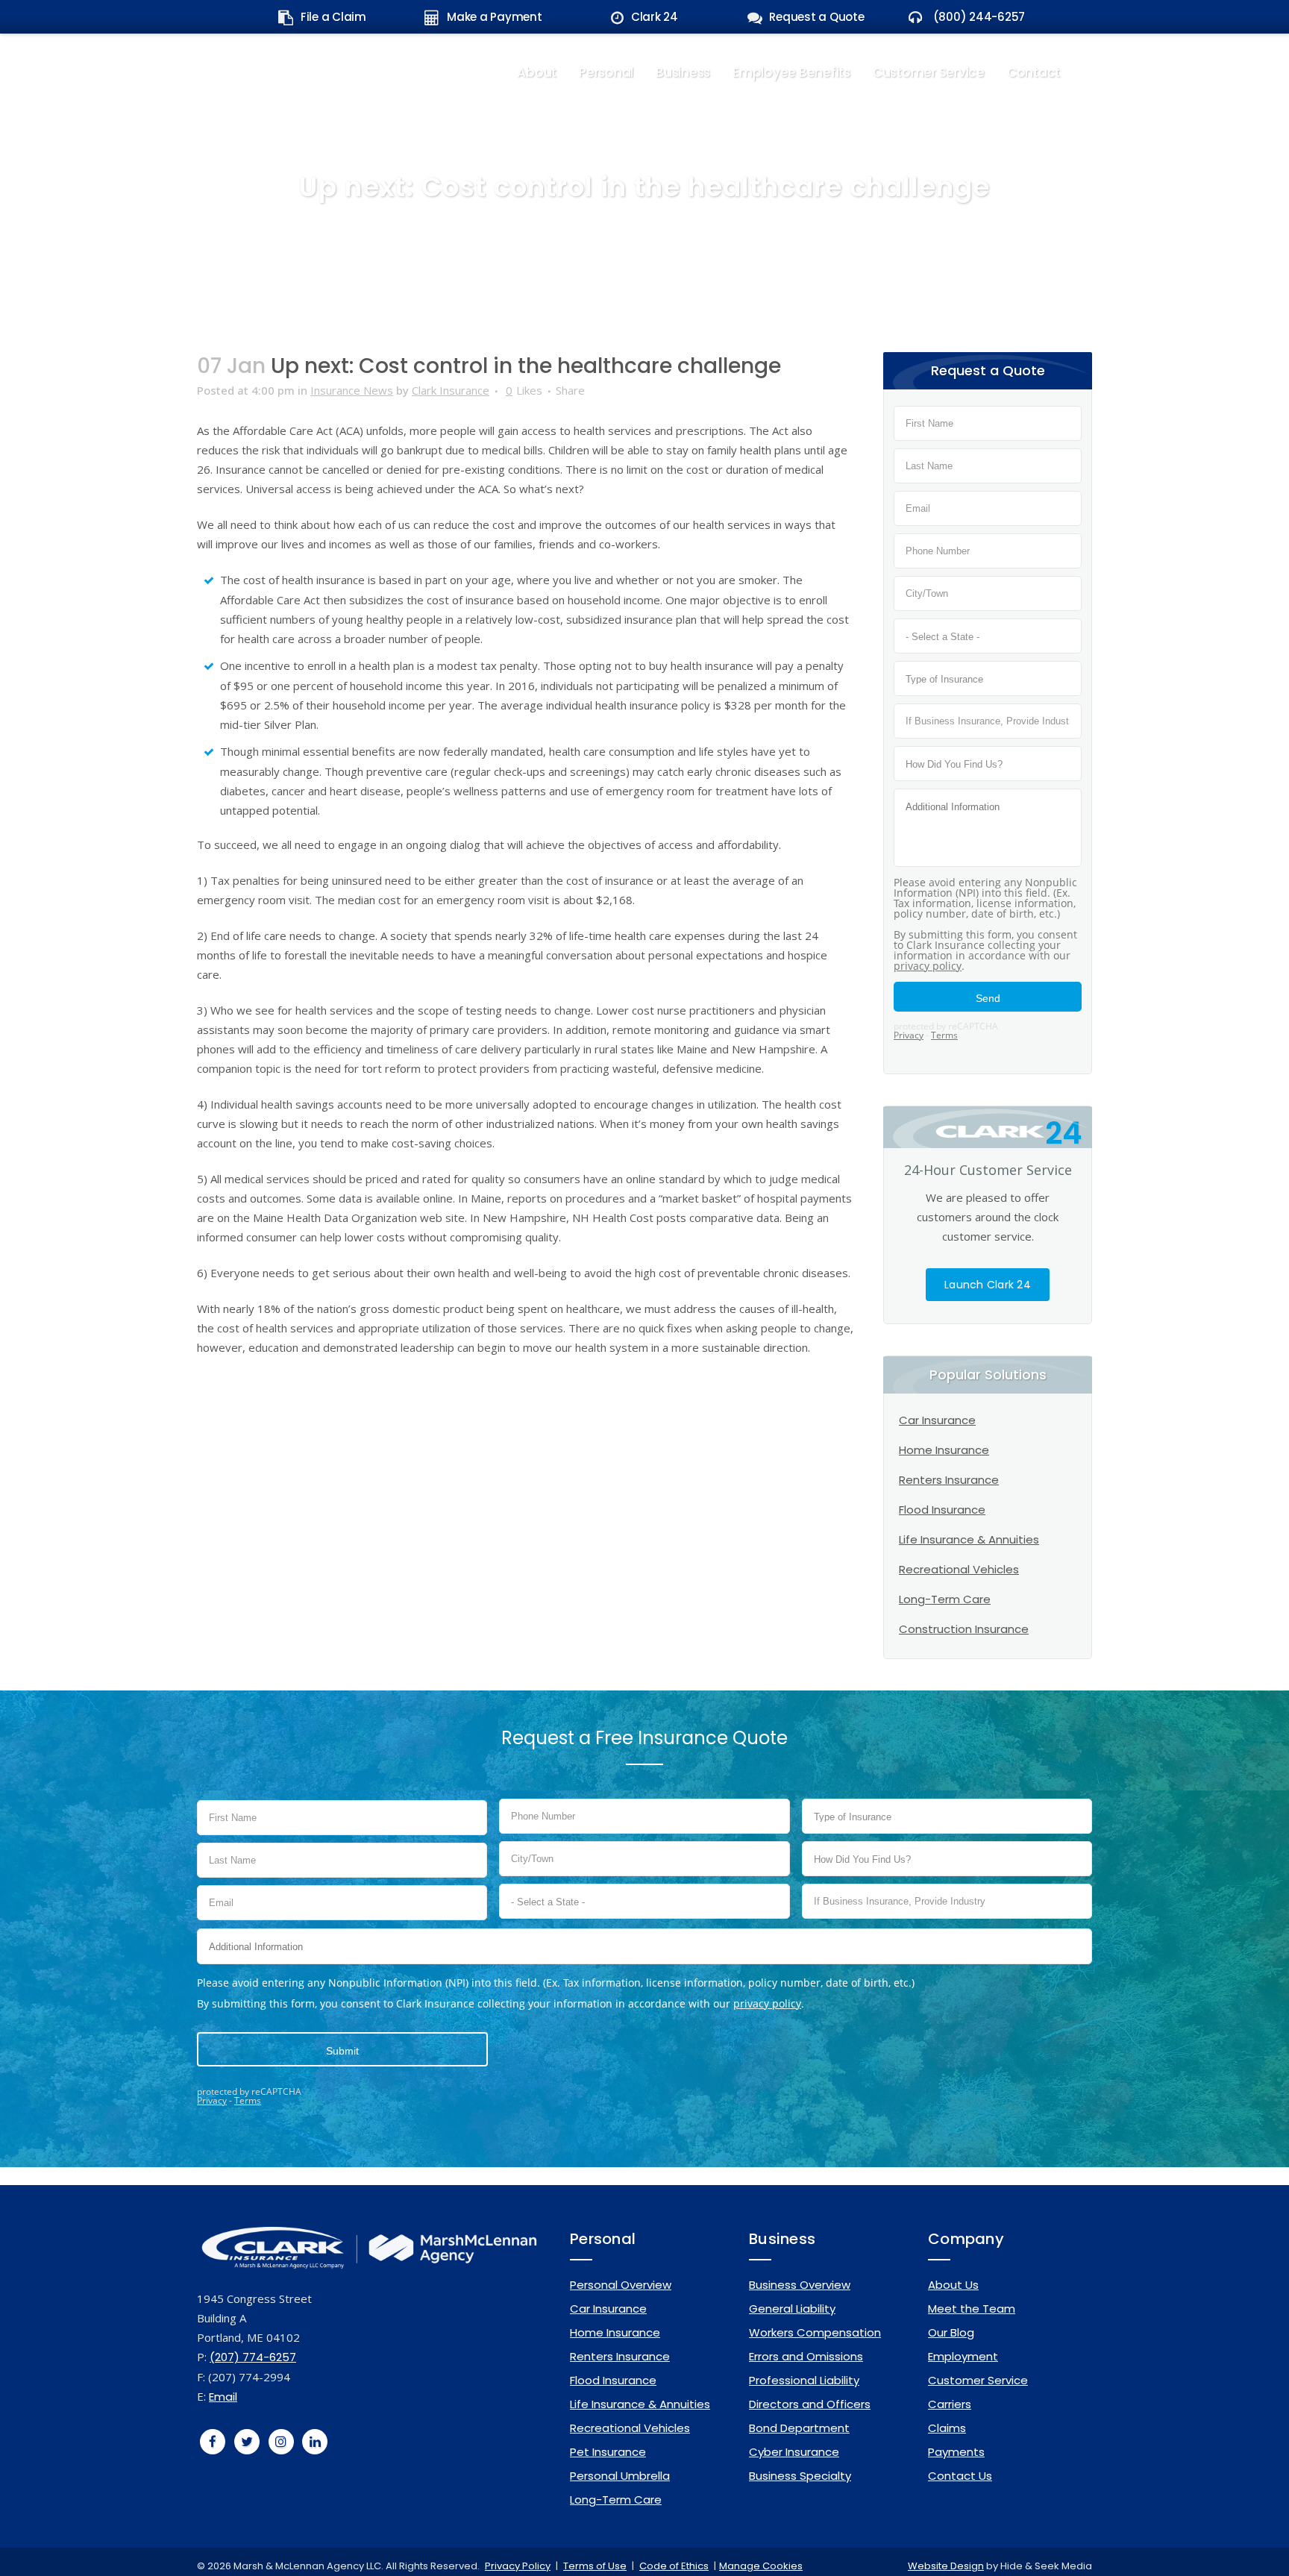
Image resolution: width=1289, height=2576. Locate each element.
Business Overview (800, 2285)
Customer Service (978, 2380)
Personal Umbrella (620, 2476)
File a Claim (333, 17)
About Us (953, 2285)
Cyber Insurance (794, 2452)
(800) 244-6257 (978, 17)
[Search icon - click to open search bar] (1082, 70)
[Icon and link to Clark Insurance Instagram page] (281, 2441)
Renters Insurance (949, 1480)
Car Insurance (937, 1420)
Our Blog (951, 2332)
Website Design (946, 2566)
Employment (963, 2356)
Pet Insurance (608, 2452)
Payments (956, 2452)
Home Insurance (944, 1450)
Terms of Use (595, 2566)
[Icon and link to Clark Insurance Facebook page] (213, 2441)
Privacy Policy (518, 2566)
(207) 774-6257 (253, 2357)
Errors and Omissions (806, 2356)
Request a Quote (816, 17)
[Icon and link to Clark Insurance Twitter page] (247, 2441)
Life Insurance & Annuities (969, 1539)
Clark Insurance (451, 390)
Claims (947, 2428)
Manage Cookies (761, 2566)
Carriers (950, 2404)
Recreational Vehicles (959, 1569)
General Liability (792, 2309)
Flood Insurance (942, 1510)
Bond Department (799, 2428)
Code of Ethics (674, 2566)
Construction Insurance (964, 1629)
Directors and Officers (810, 2404)
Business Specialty (800, 2476)
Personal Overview (621, 2285)
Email (223, 2397)
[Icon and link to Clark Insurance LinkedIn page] (316, 2441)
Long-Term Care (945, 1599)
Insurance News (352, 390)
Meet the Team (972, 2309)
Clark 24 (655, 17)
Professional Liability (804, 2380)
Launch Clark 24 (988, 1285)
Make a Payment (495, 17)
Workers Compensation (815, 2332)
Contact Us (960, 2476)
